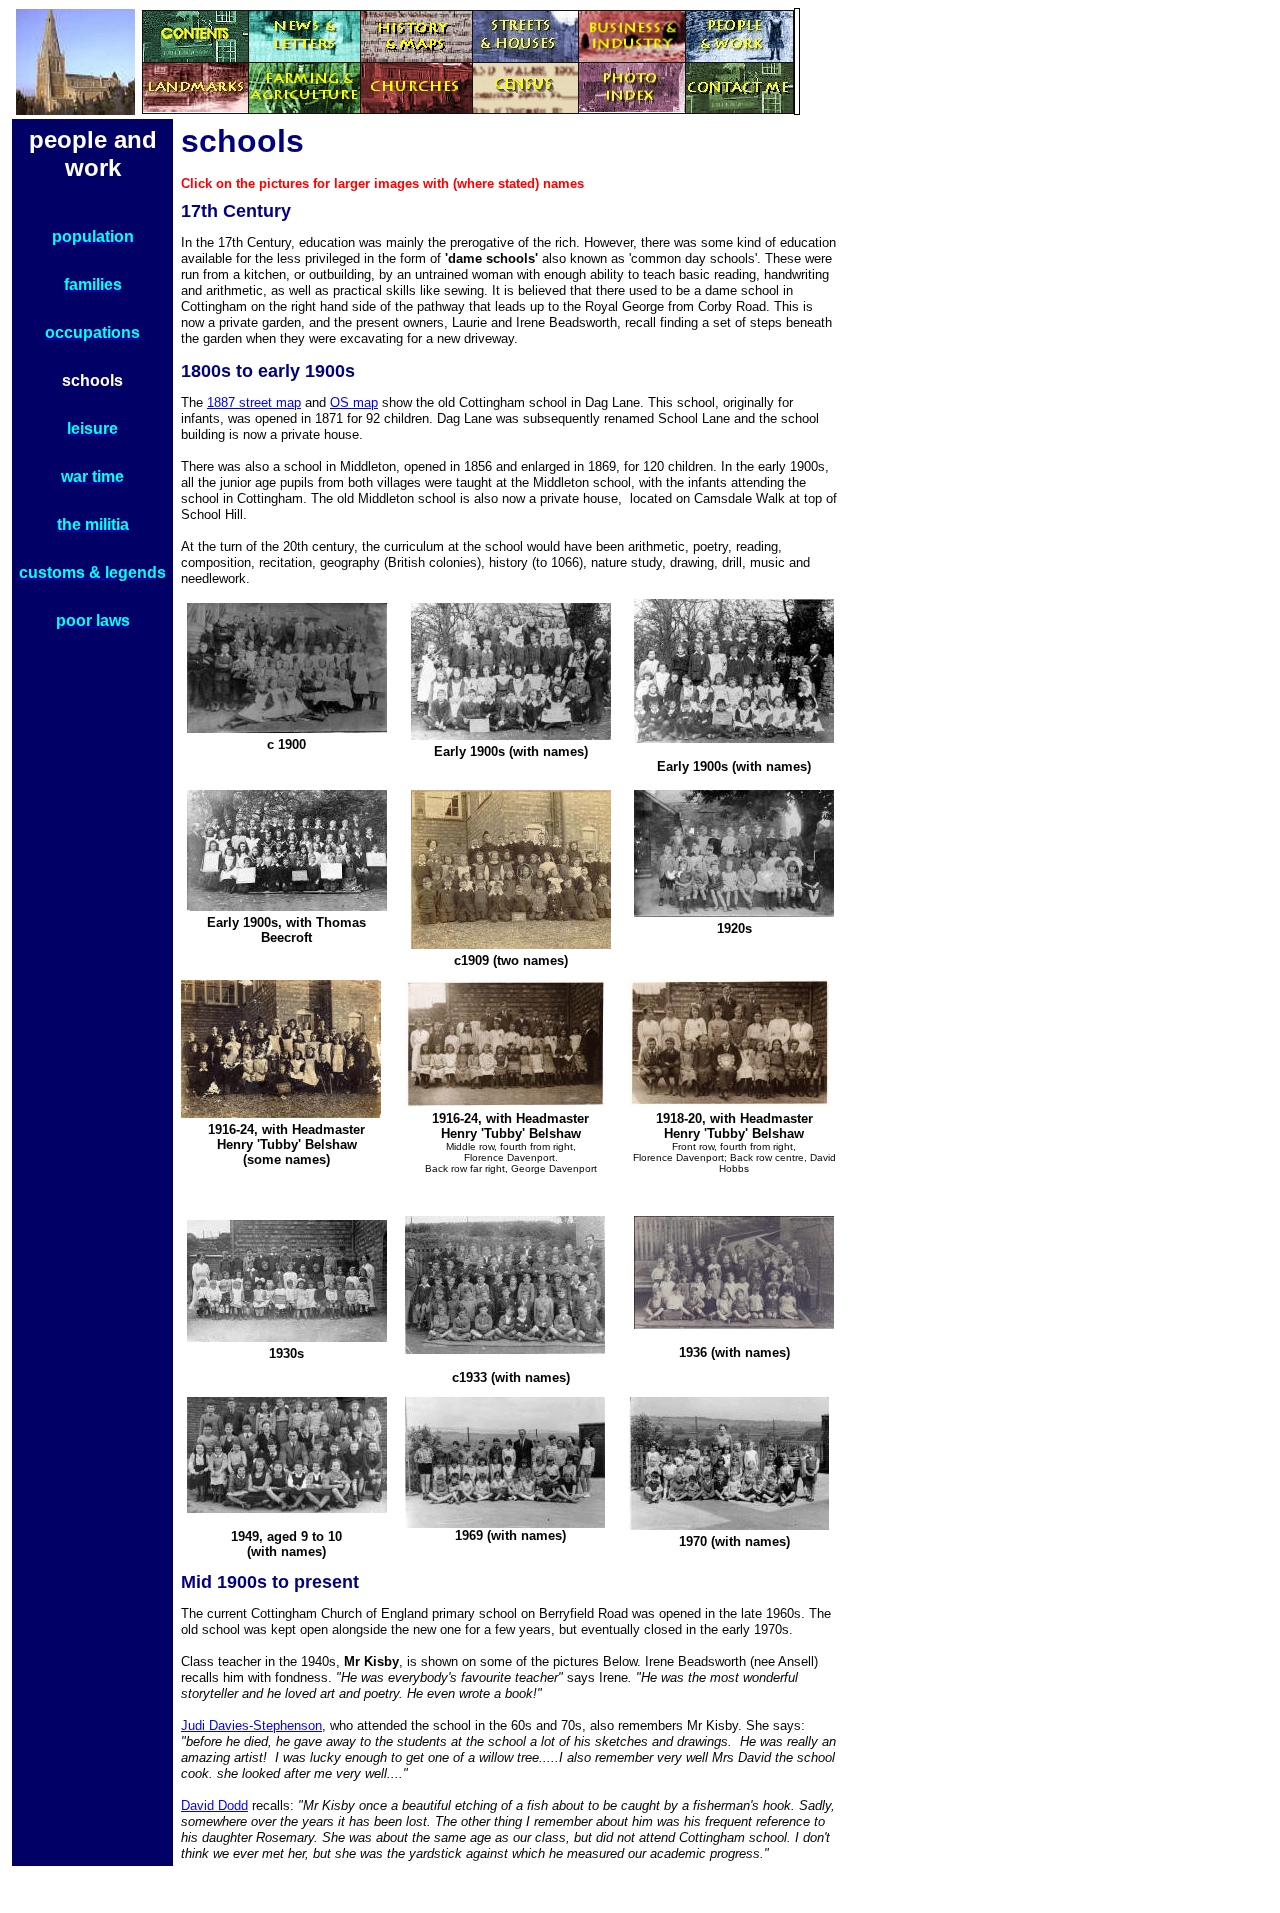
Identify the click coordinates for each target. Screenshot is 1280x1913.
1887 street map (254, 402)
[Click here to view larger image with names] (734, 737)
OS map (354, 402)
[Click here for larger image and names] (511, 734)
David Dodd (214, 1805)
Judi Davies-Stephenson (251, 1725)
